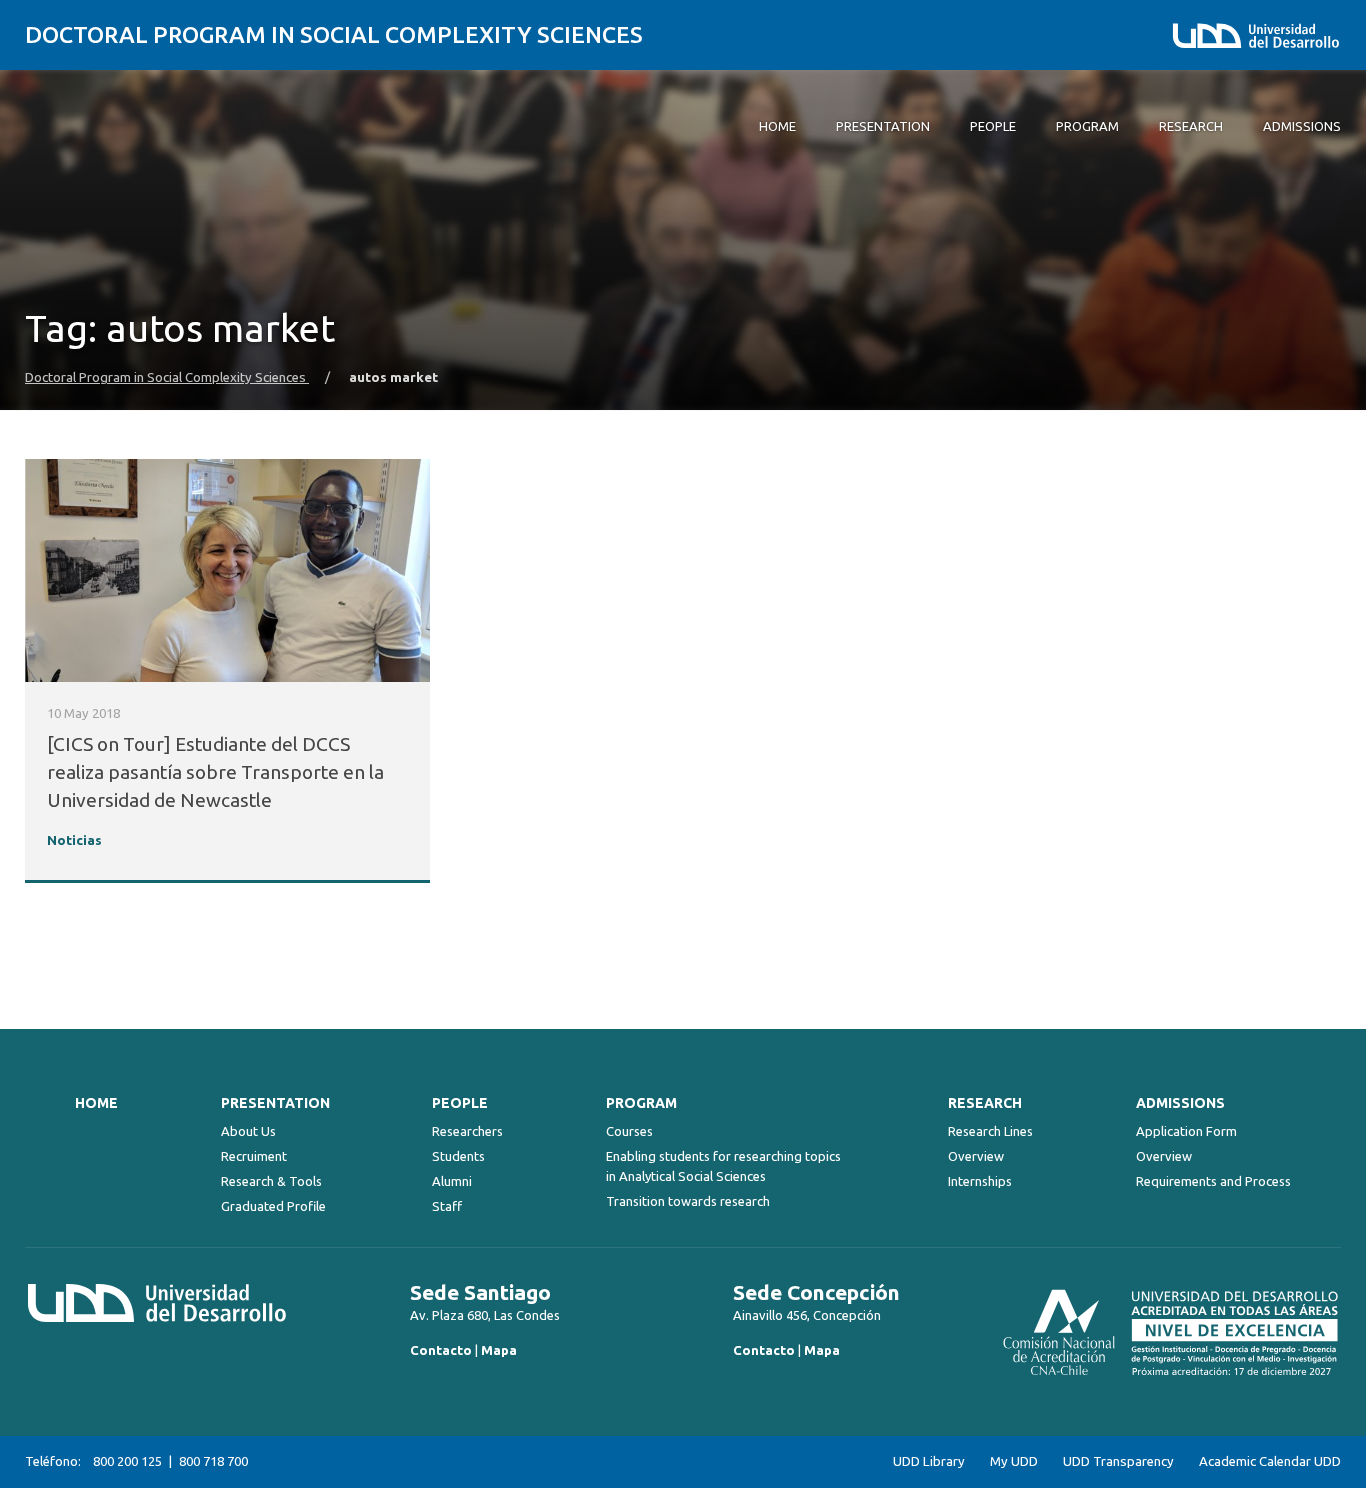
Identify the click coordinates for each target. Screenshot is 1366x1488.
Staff (447, 1206)
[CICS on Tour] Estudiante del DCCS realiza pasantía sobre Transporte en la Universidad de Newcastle (215, 772)
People (460, 1103)
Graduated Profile (273, 1206)
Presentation (275, 1103)
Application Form (1186, 1131)
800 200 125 (127, 1461)
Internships (980, 1181)
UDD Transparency (1118, 1461)
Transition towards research (688, 1201)
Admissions (1180, 1103)
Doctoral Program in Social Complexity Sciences (334, 34)
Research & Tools (271, 1181)
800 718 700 (213, 1461)
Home (96, 1103)
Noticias (74, 840)
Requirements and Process (1213, 1181)
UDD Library (929, 1461)
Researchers (467, 1131)
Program (641, 1103)
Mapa (499, 1350)
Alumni (452, 1181)
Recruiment (254, 1156)
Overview (976, 1156)
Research (985, 1103)
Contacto (441, 1350)
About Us (248, 1131)
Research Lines (990, 1131)
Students (458, 1156)
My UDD (1014, 1461)
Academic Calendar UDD (1270, 1461)
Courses (629, 1131)
